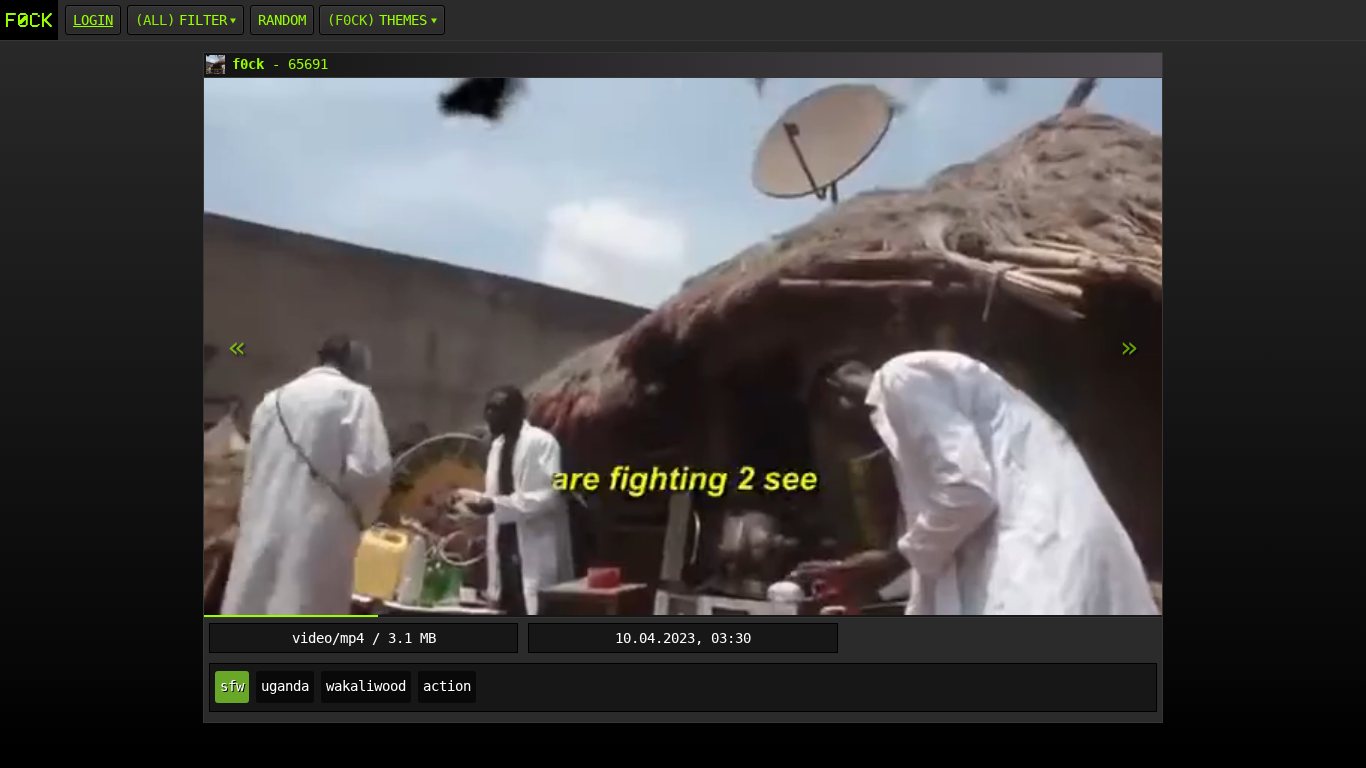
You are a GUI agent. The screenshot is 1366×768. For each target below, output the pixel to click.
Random (282, 20)
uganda (285, 686)
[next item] (237, 348)
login (93, 20)
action (447, 686)
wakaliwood (366, 686)
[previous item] (1129, 348)
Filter (203, 20)
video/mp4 (328, 638)
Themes (403, 20)
